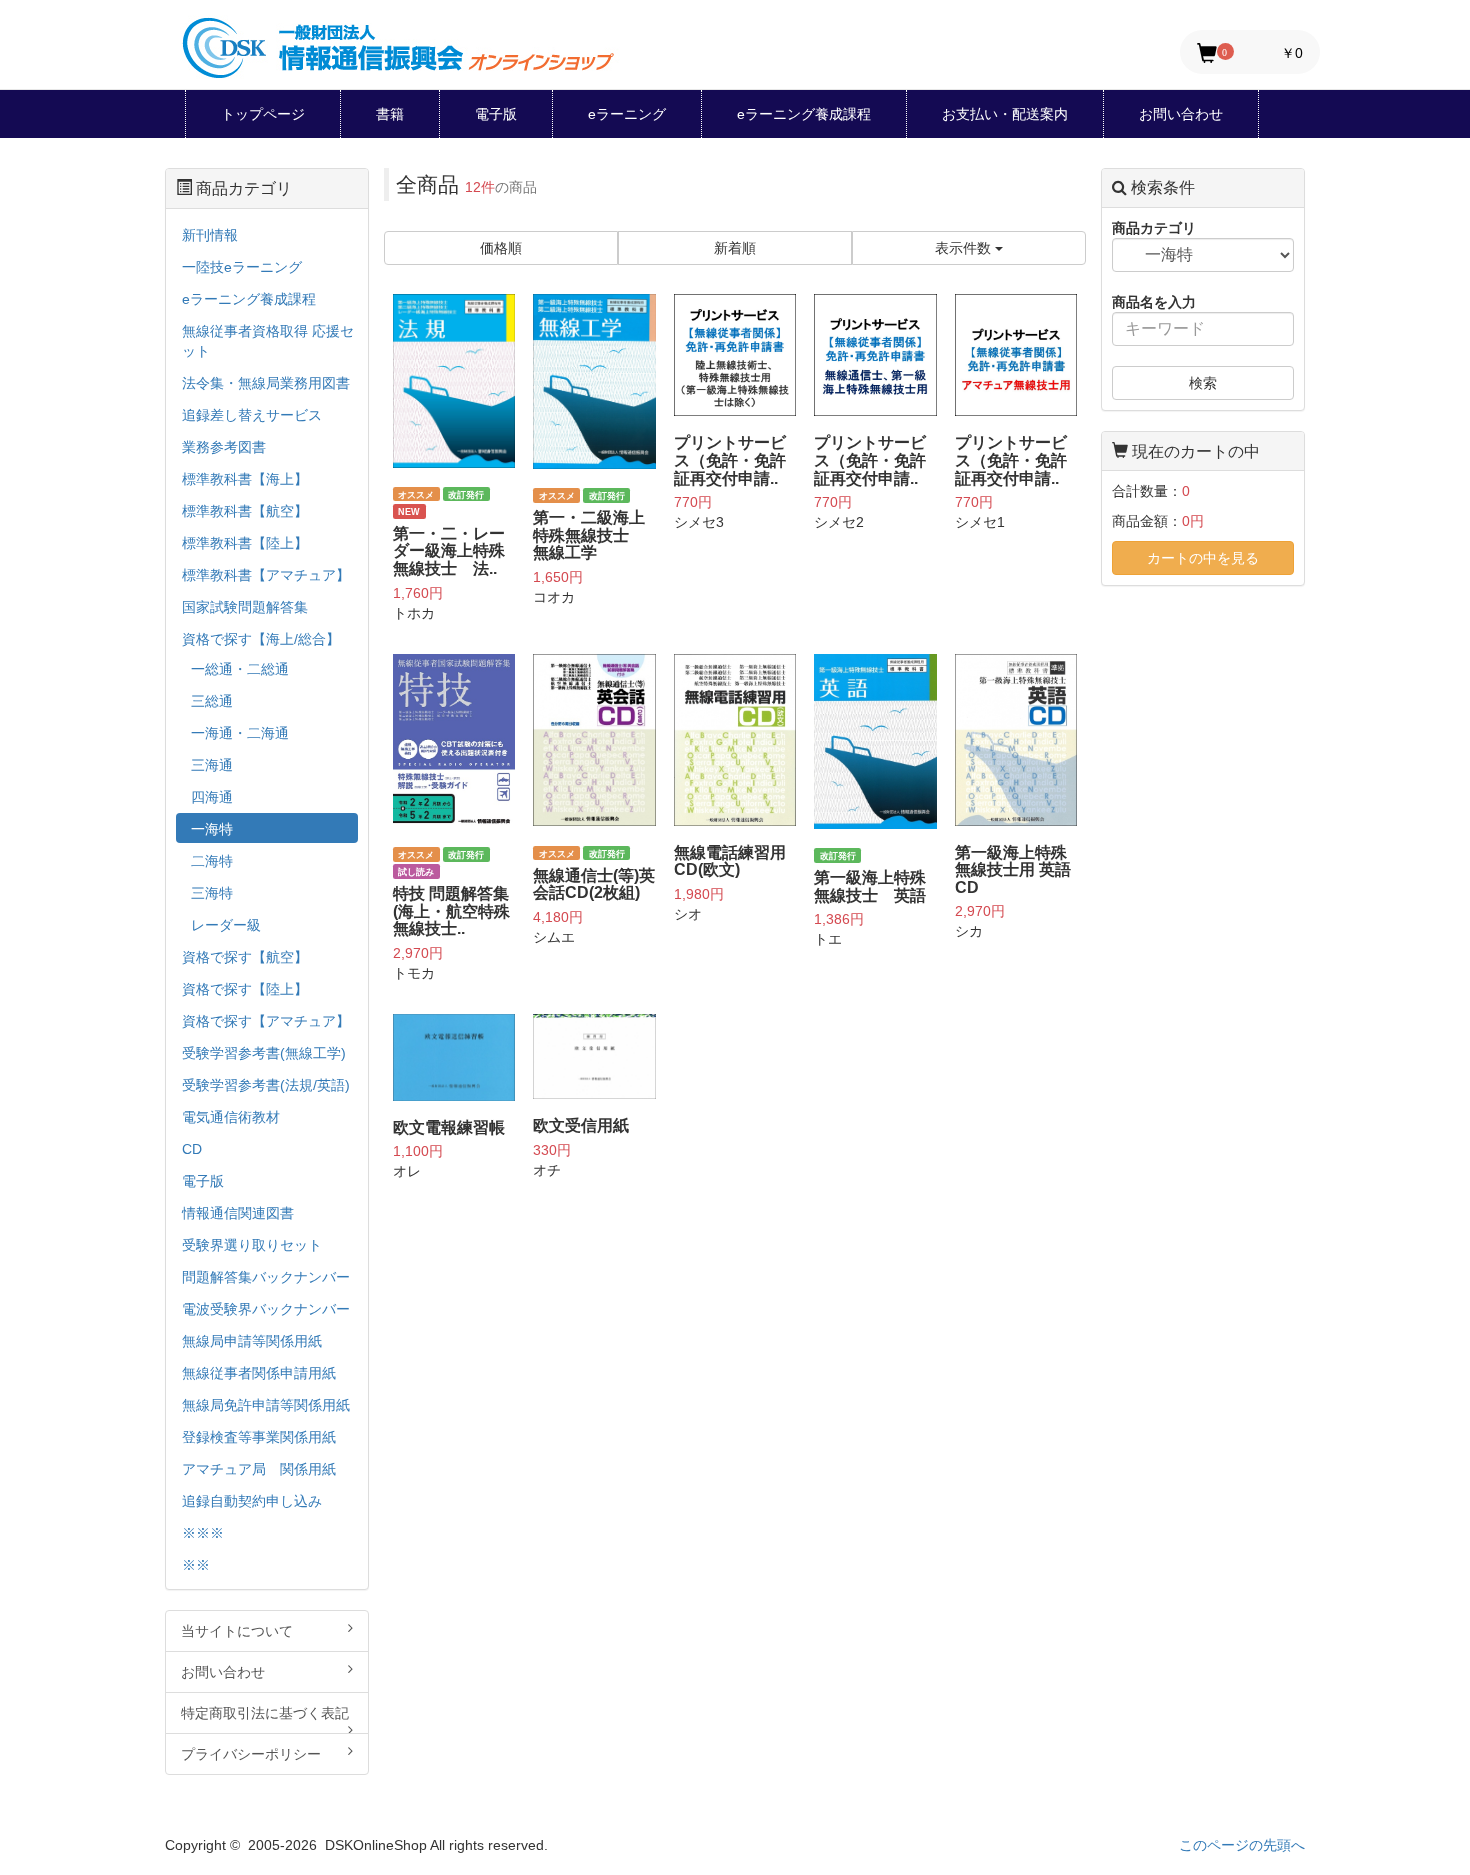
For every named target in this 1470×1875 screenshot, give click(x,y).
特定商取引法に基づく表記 (265, 1713)
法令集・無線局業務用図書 (266, 383)
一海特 (212, 829)
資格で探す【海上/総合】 (261, 639)
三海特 (212, 893)
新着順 (735, 248)
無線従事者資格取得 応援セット (268, 341)
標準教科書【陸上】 (245, 543)
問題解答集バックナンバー (266, 1277)
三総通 (212, 701)
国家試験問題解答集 (245, 607)
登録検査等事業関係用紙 (259, 1437)
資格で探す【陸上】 (245, 989)
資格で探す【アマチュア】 (266, 1021)
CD (192, 1149)
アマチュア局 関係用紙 (259, 1469)
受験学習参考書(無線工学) (264, 1053)
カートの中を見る (1203, 558)
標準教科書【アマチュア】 (266, 575)
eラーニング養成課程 (804, 114)
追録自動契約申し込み (252, 1501)
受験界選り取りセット (252, 1245)
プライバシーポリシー (251, 1754)
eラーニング (627, 114)
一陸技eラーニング (242, 267)
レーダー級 (226, 925)
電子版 (496, 114)
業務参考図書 (224, 447)
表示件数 (965, 248)
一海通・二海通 (240, 733)
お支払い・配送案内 (1005, 114)
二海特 (212, 861)
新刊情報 (210, 235)
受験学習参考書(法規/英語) (266, 1085)
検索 (1203, 383)
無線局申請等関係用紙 (252, 1341)
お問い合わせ (1181, 114)
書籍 (390, 114)
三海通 (212, 765)
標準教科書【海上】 (245, 479)
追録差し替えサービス (252, 415)
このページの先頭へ (1242, 1845)
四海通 (212, 797)
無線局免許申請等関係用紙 (266, 1405)
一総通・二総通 (240, 669)
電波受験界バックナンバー (266, 1309)
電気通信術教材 (231, 1117)
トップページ (263, 114)
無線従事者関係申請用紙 (259, 1373)
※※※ (203, 1533)
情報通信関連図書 (238, 1213)
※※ (196, 1565)
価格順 (501, 248)
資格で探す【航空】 (245, 957)
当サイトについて (237, 1631)
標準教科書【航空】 (245, 511)
